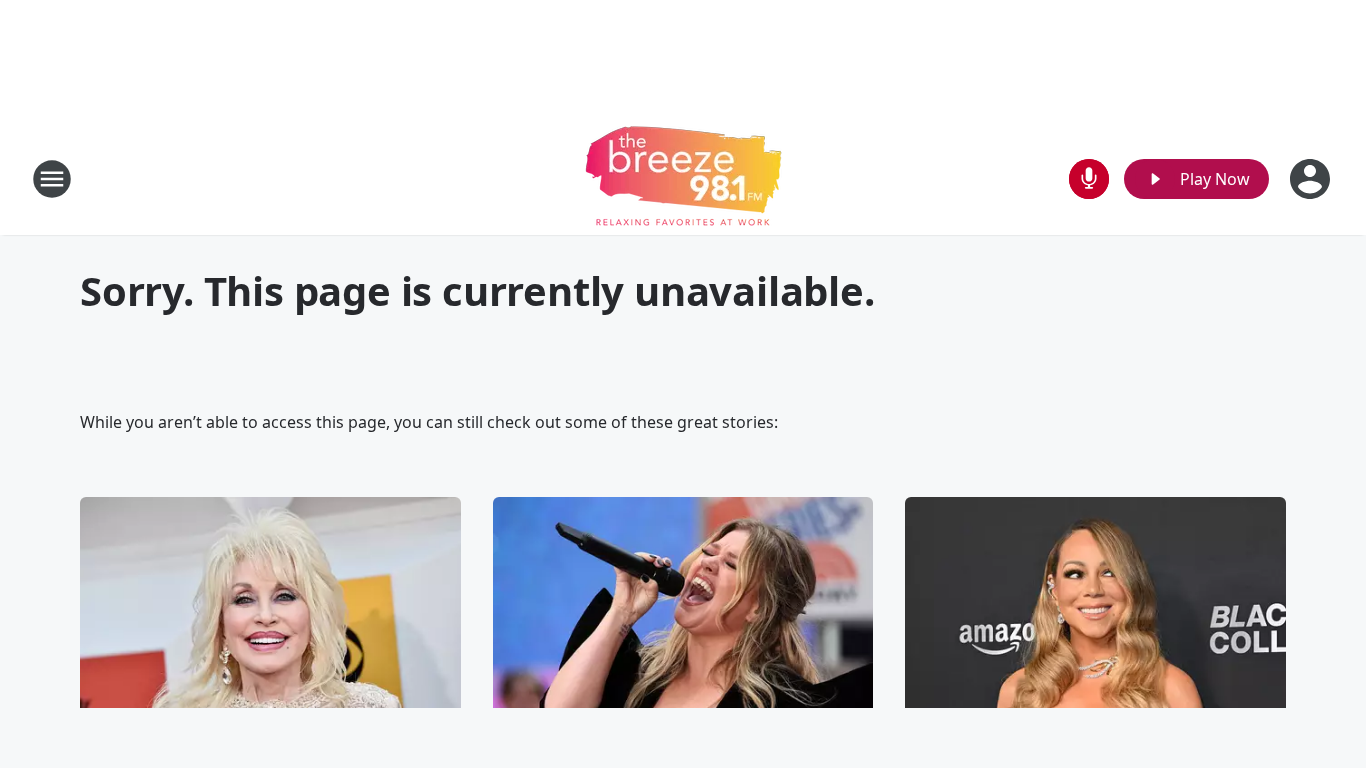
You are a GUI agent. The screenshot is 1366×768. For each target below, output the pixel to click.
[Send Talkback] (1089, 179)
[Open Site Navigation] (52, 179)
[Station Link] (683, 178)
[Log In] (1312, 179)
